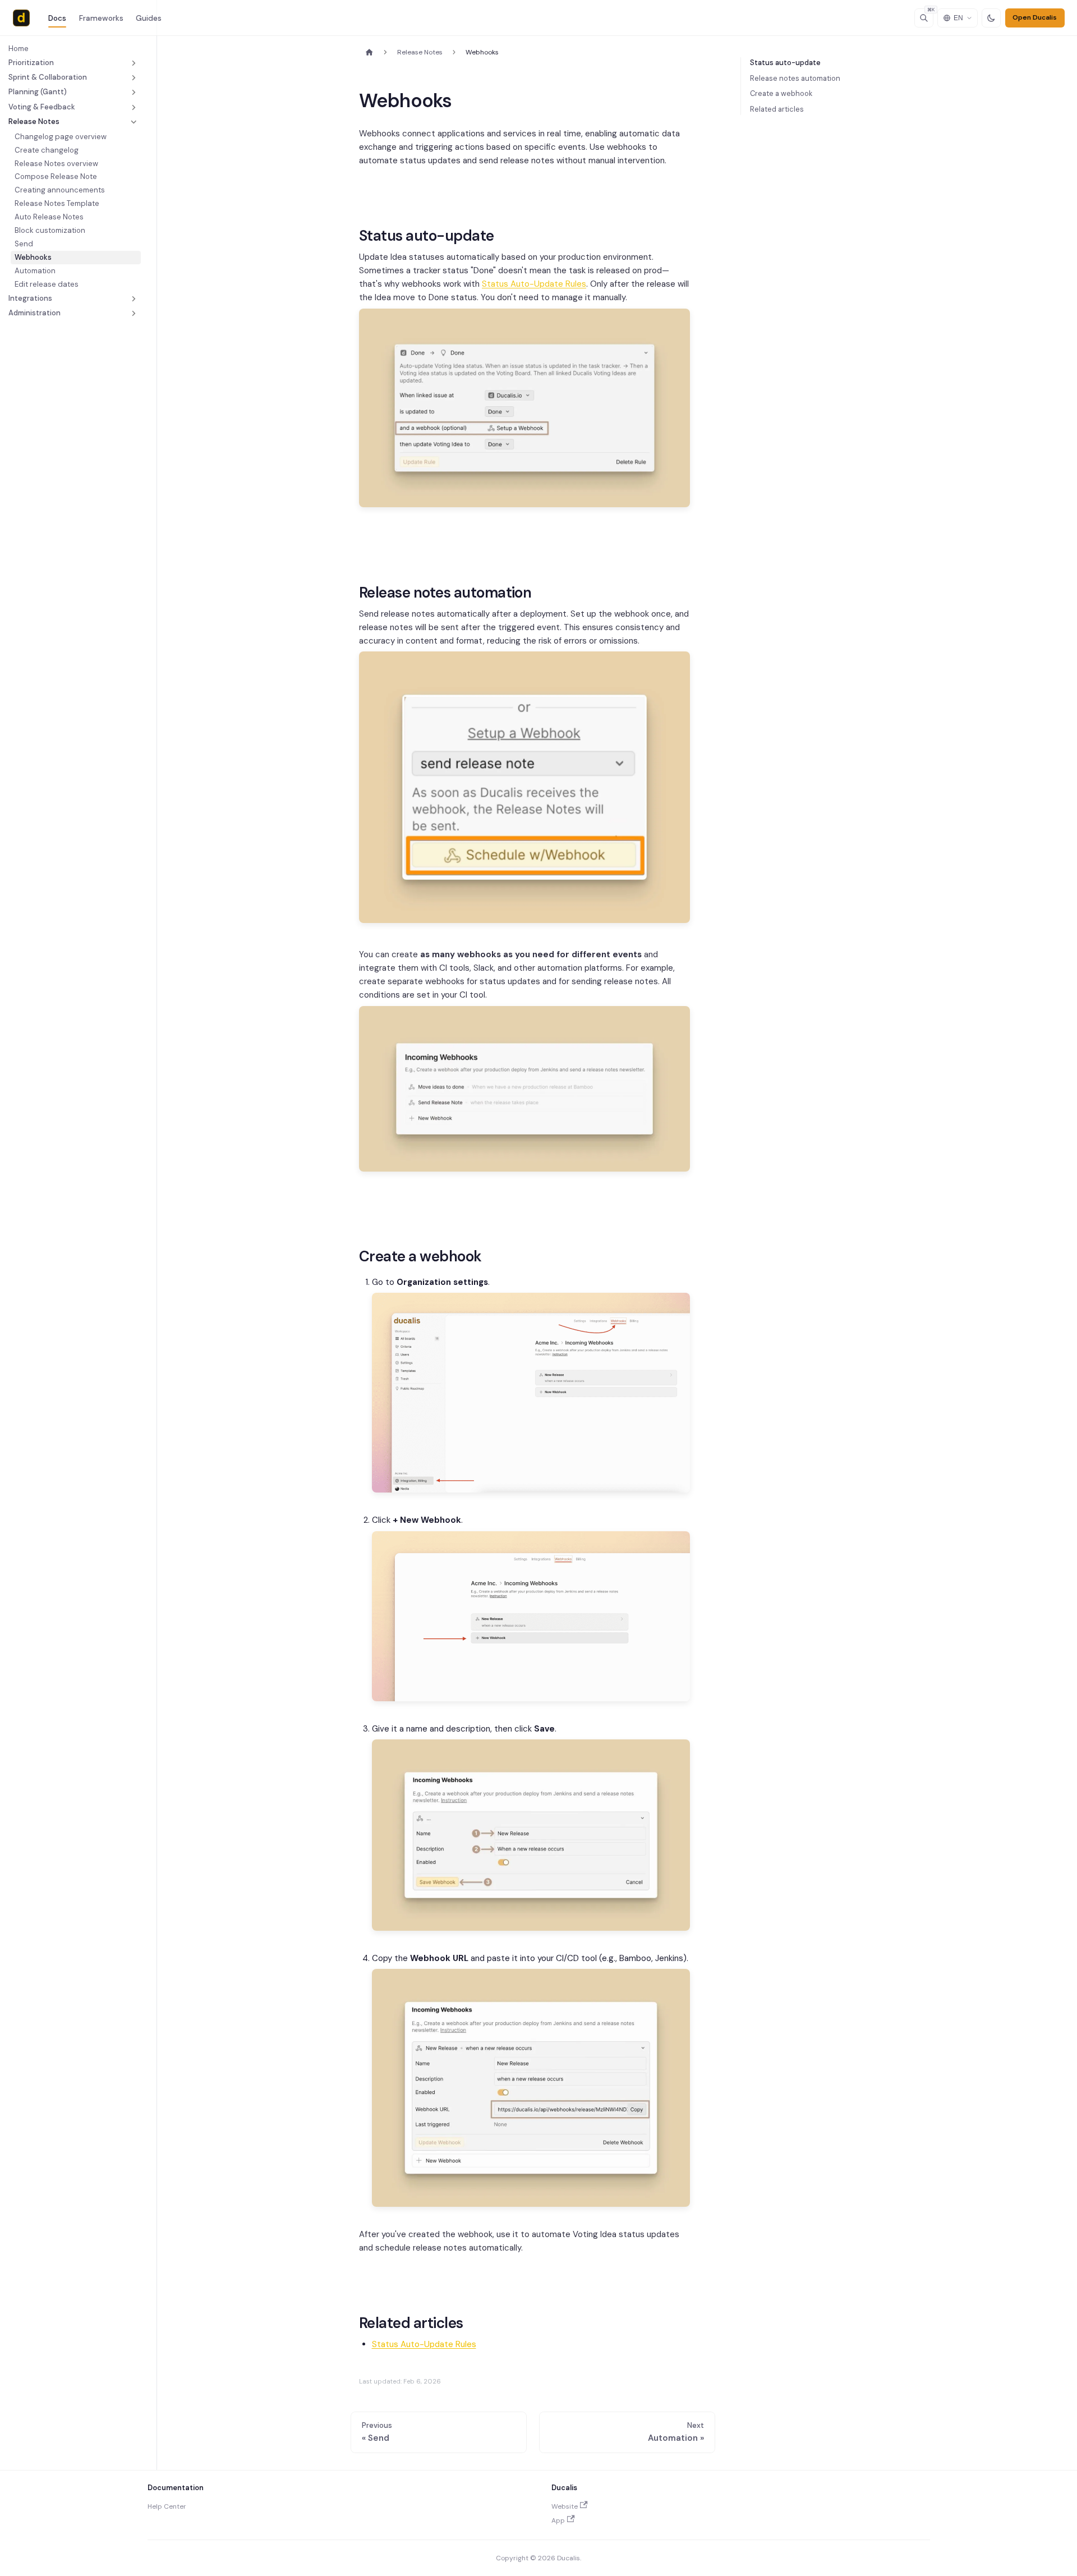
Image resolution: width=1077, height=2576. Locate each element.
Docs (57, 18)
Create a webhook (781, 93)
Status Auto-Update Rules (534, 284)
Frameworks (101, 18)
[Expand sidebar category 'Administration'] (134, 313)
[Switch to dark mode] (991, 18)
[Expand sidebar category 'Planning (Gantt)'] (134, 93)
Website (565, 2506)
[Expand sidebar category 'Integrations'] (134, 299)
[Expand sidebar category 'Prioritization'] (134, 63)
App (558, 2520)
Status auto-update (785, 63)
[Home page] (369, 52)
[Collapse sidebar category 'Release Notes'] (134, 122)
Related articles (777, 109)
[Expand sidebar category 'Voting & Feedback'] (134, 107)
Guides (149, 18)
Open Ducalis (1035, 17)
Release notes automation (795, 78)
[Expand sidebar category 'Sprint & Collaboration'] (134, 77)
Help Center (167, 2506)
